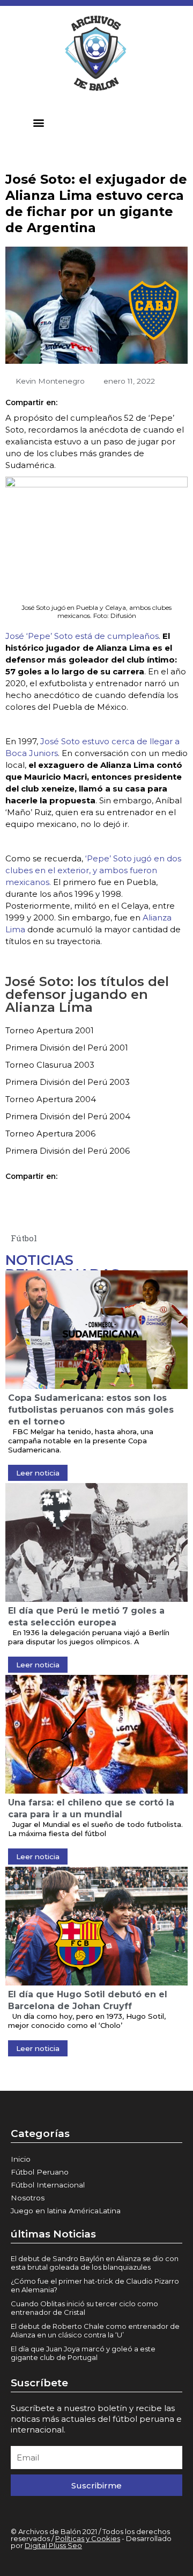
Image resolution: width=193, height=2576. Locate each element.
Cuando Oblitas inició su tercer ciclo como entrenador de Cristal (84, 2308)
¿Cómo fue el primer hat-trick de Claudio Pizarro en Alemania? (95, 2285)
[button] (39, 122)
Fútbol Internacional (48, 2185)
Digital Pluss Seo (53, 2545)
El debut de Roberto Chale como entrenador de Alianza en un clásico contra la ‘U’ (95, 2330)
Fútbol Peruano (40, 2172)
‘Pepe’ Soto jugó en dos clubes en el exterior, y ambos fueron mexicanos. (93, 870)
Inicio (21, 2159)
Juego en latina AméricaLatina (66, 2211)
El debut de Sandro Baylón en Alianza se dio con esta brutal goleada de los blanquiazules (95, 2263)
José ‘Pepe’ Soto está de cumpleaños (82, 636)
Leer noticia (38, 1473)
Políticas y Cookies (88, 2538)
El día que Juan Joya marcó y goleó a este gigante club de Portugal (83, 2353)
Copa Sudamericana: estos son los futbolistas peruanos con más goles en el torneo (91, 1410)
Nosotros (28, 2198)
